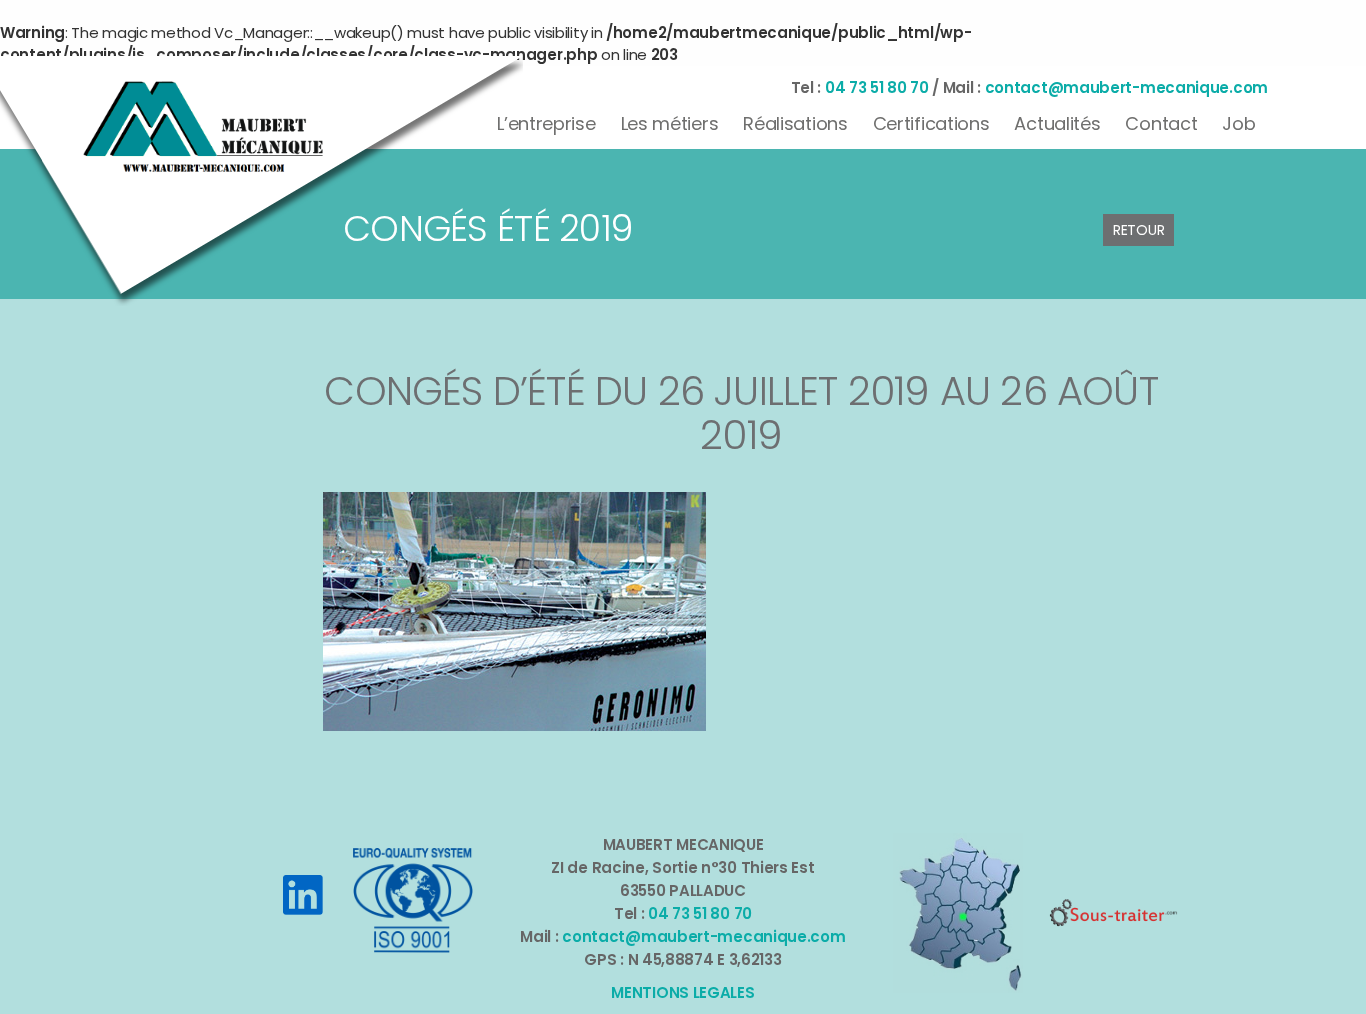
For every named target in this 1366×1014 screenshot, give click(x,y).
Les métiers (670, 123)
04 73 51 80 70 (877, 87)
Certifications (931, 123)
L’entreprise (546, 123)
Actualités (1057, 123)
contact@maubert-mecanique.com (1126, 87)
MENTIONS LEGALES (682, 992)
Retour (1138, 230)
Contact (1161, 123)
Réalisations (795, 123)
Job (1238, 123)
